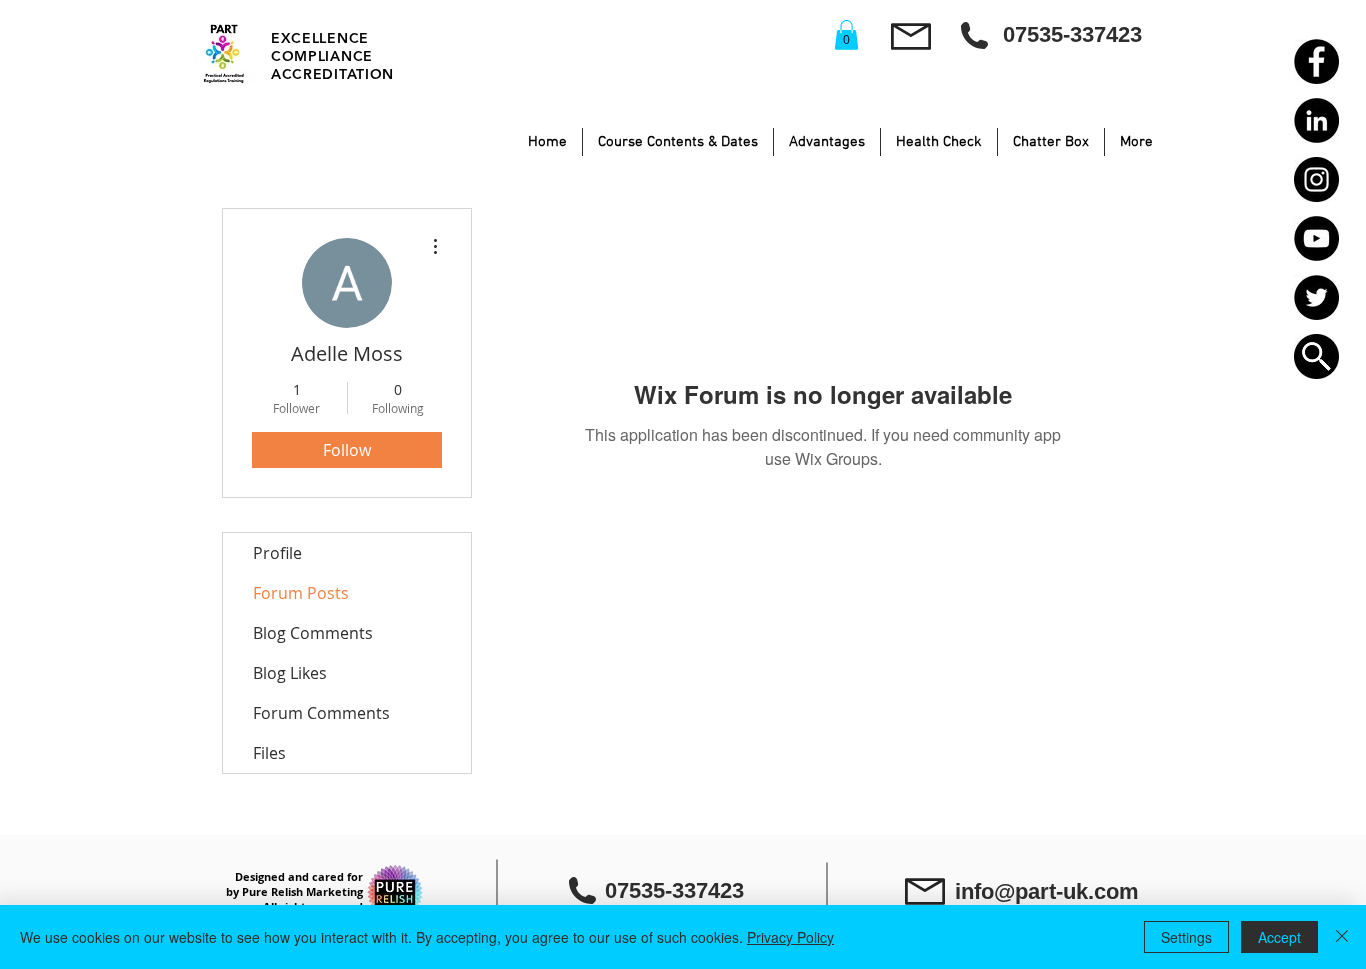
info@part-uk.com (1047, 891)
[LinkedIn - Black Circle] (1316, 120)
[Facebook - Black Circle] (1316, 61)
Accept (1279, 937)
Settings (1186, 937)
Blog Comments (313, 633)
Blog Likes (290, 673)
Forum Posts (301, 593)
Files (269, 753)
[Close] (1342, 937)
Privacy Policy (790, 937)
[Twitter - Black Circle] (1316, 297)
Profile (277, 553)
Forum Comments (321, 713)
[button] (1316, 356)
